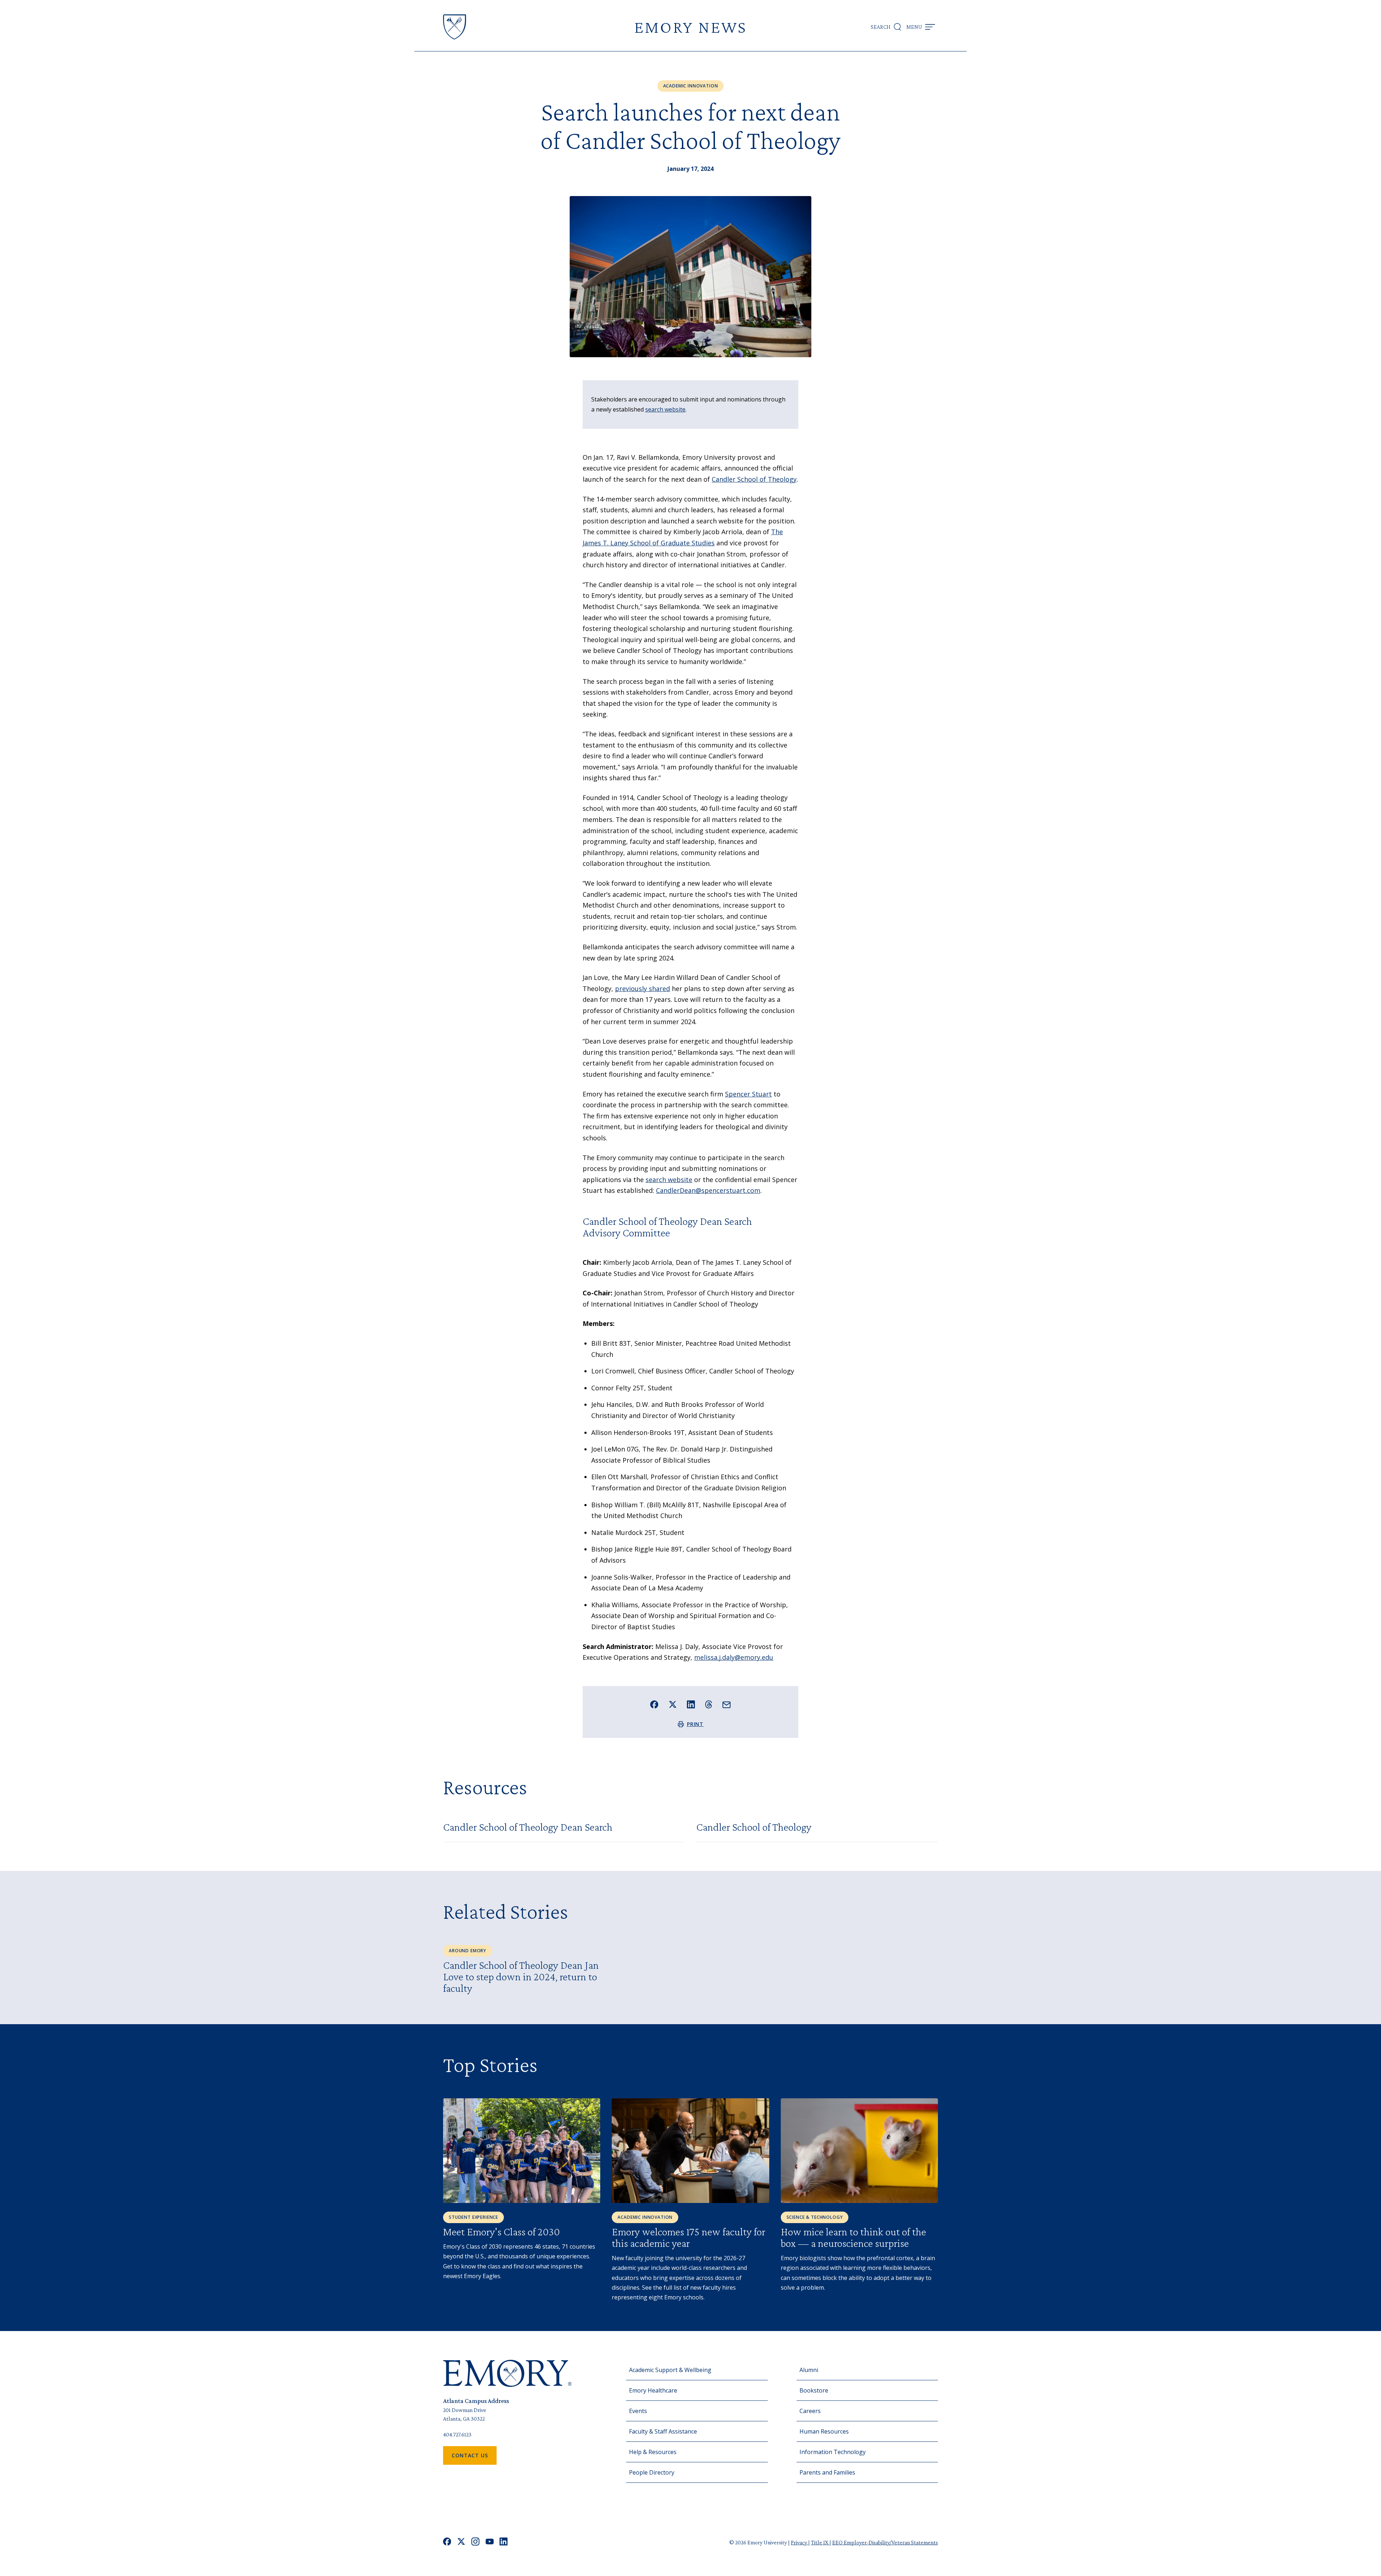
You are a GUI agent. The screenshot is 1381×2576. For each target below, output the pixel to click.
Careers (810, 2411)
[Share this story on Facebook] (654, 1705)
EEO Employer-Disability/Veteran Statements (885, 2542)
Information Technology (833, 2452)
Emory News (690, 27)
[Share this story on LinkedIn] (691, 1705)
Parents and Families (827, 2472)
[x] (461, 2542)
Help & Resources (653, 2452)
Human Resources (824, 2431)
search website (665, 409)
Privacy (799, 2542)
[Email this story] (727, 1705)
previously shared (642, 989)
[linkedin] (504, 2542)
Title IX (820, 2542)
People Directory (652, 2472)
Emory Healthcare (653, 2390)
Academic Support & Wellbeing (670, 2370)
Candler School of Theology (754, 479)
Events (638, 2411)
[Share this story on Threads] (709, 1704)
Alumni (809, 2370)
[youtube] (490, 2542)
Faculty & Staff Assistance (663, 2431)
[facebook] (447, 2542)
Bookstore (814, 2390)
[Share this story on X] (673, 1705)
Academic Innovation (691, 86)
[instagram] (475, 2542)
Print (695, 1724)
